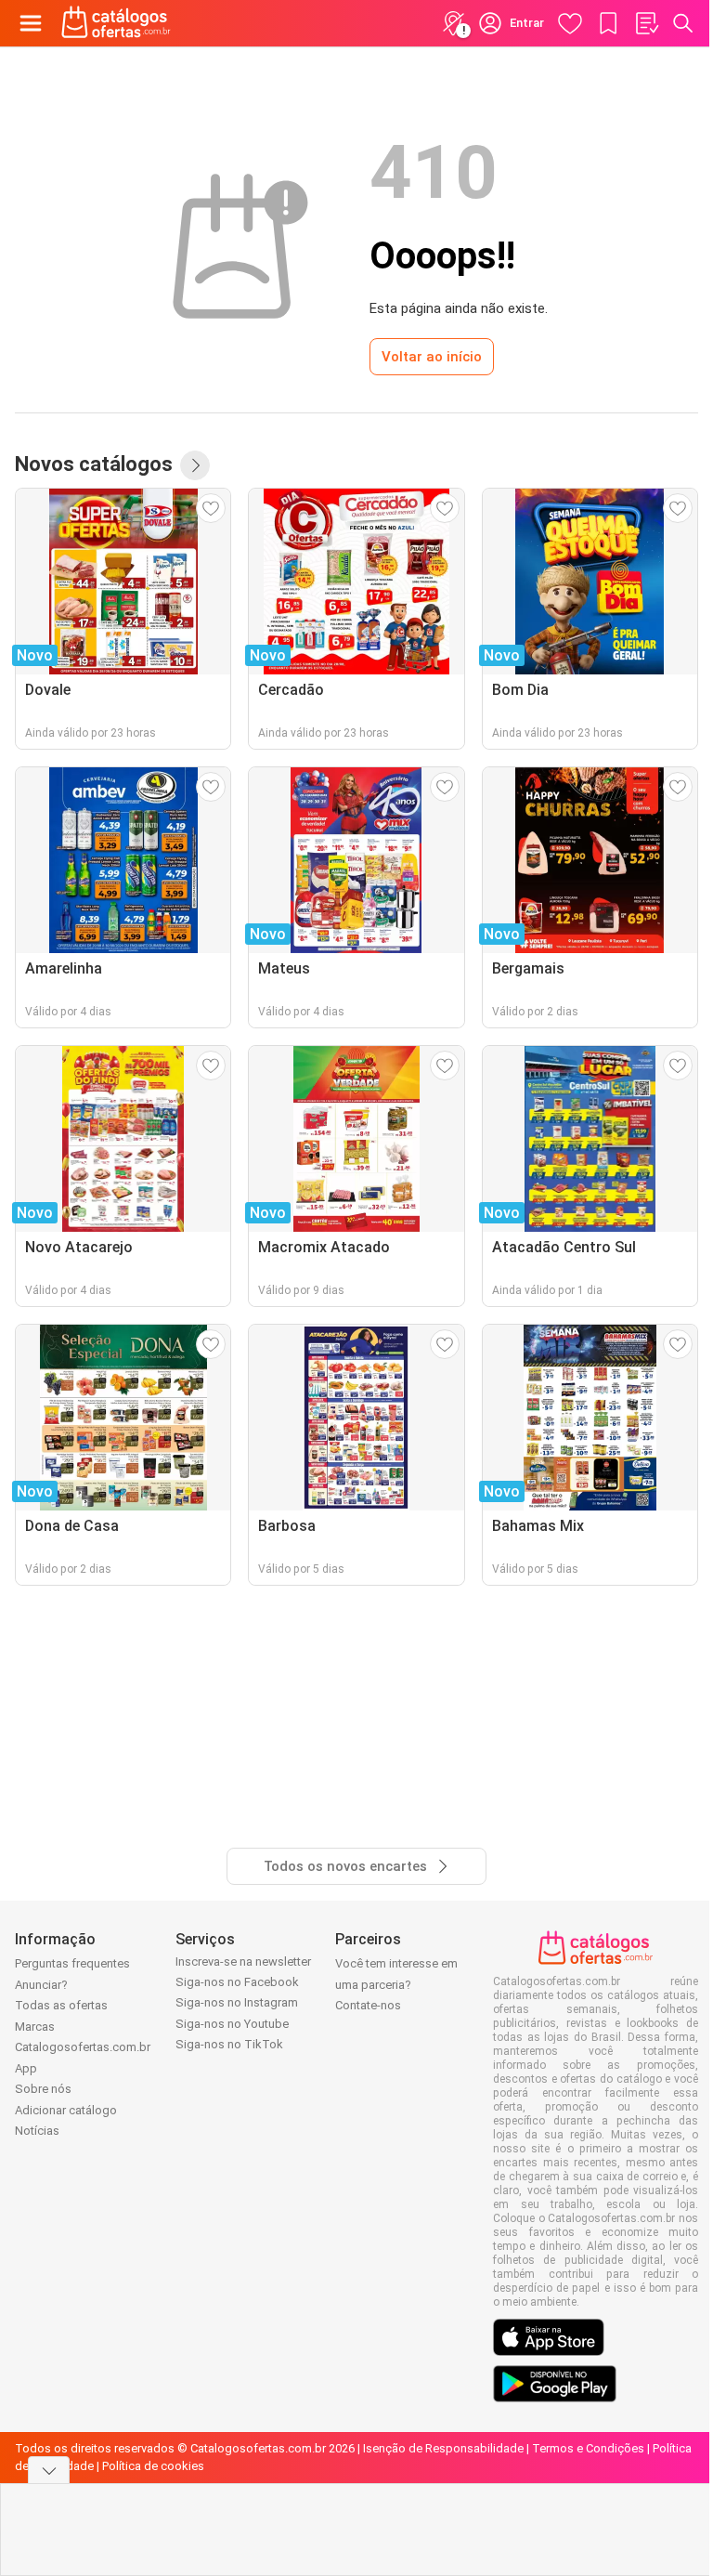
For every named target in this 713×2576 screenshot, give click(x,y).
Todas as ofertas (61, 2005)
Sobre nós (43, 2089)
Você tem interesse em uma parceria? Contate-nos (396, 1984)
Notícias (37, 2131)
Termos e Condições (588, 2448)
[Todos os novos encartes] (195, 465)
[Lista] (646, 23)
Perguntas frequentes (72, 1963)
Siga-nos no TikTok (229, 2044)
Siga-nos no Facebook (237, 1982)
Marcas (35, 2027)
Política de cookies (153, 2466)
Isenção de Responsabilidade (443, 2448)
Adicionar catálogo (66, 2110)
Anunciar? (41, 1985)
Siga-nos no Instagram (237, 2002)
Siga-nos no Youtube (232, 2024)
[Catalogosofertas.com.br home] (116, 23)
